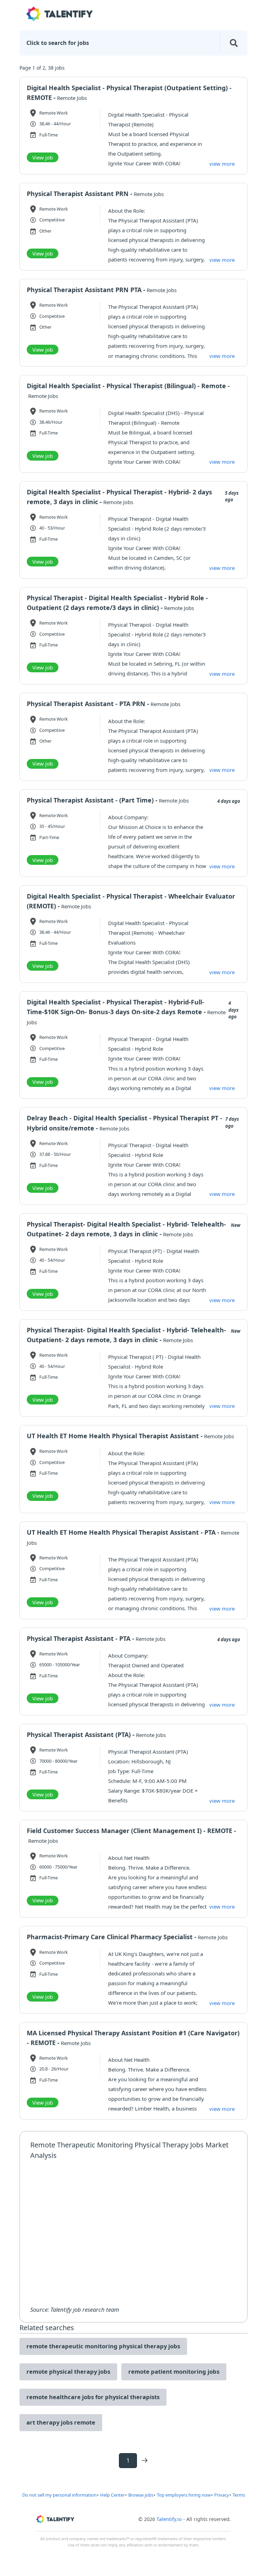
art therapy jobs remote (61, 2422)
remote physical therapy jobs (68, 2371)
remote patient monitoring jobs (174, 2371)
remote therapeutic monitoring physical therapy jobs (103, 2346)
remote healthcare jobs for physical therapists (93, 2397)
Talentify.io (169, 2519)
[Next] (145, 2460)
